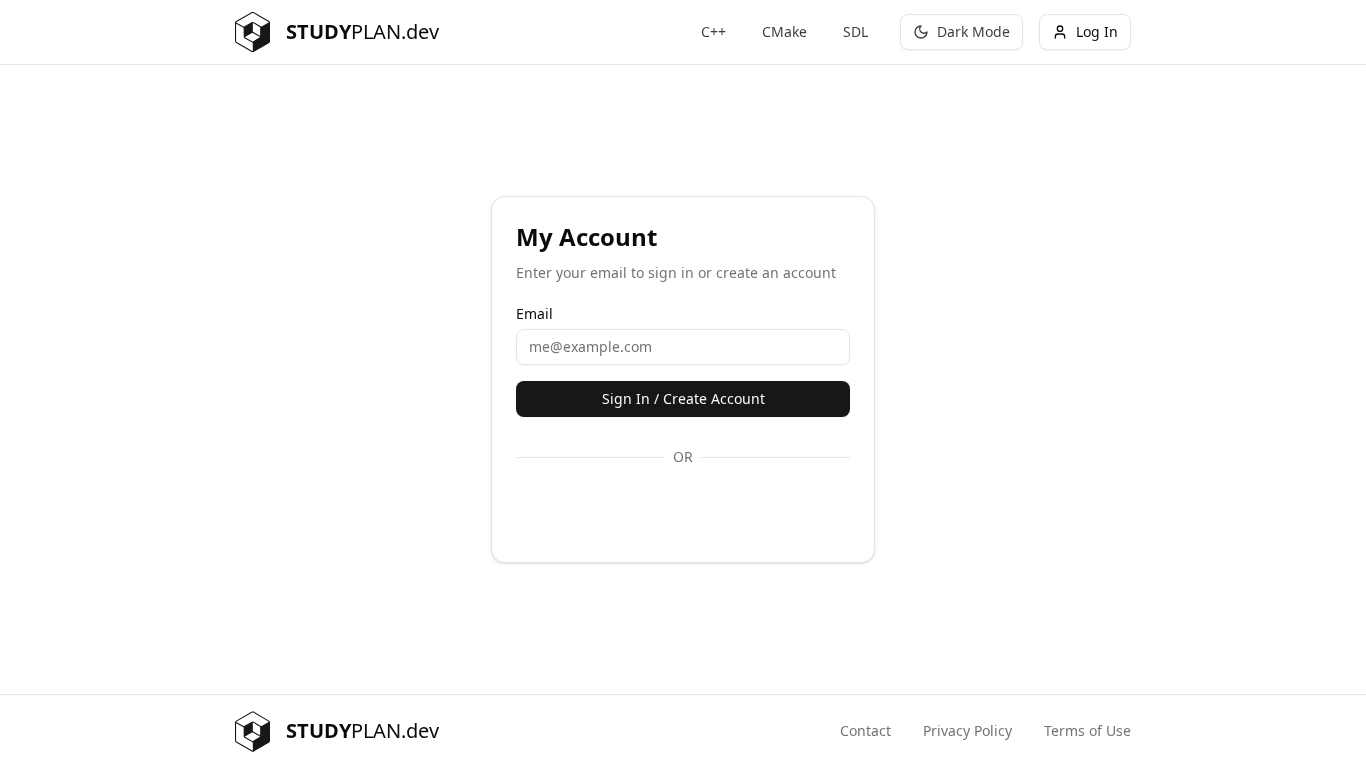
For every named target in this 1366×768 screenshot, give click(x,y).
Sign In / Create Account (683, 398)
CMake (784, 31)
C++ (713, 31)
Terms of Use (1087, 730)
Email (534, 314)
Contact (865, 730)
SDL (855, 31)
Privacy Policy (967, 730)
